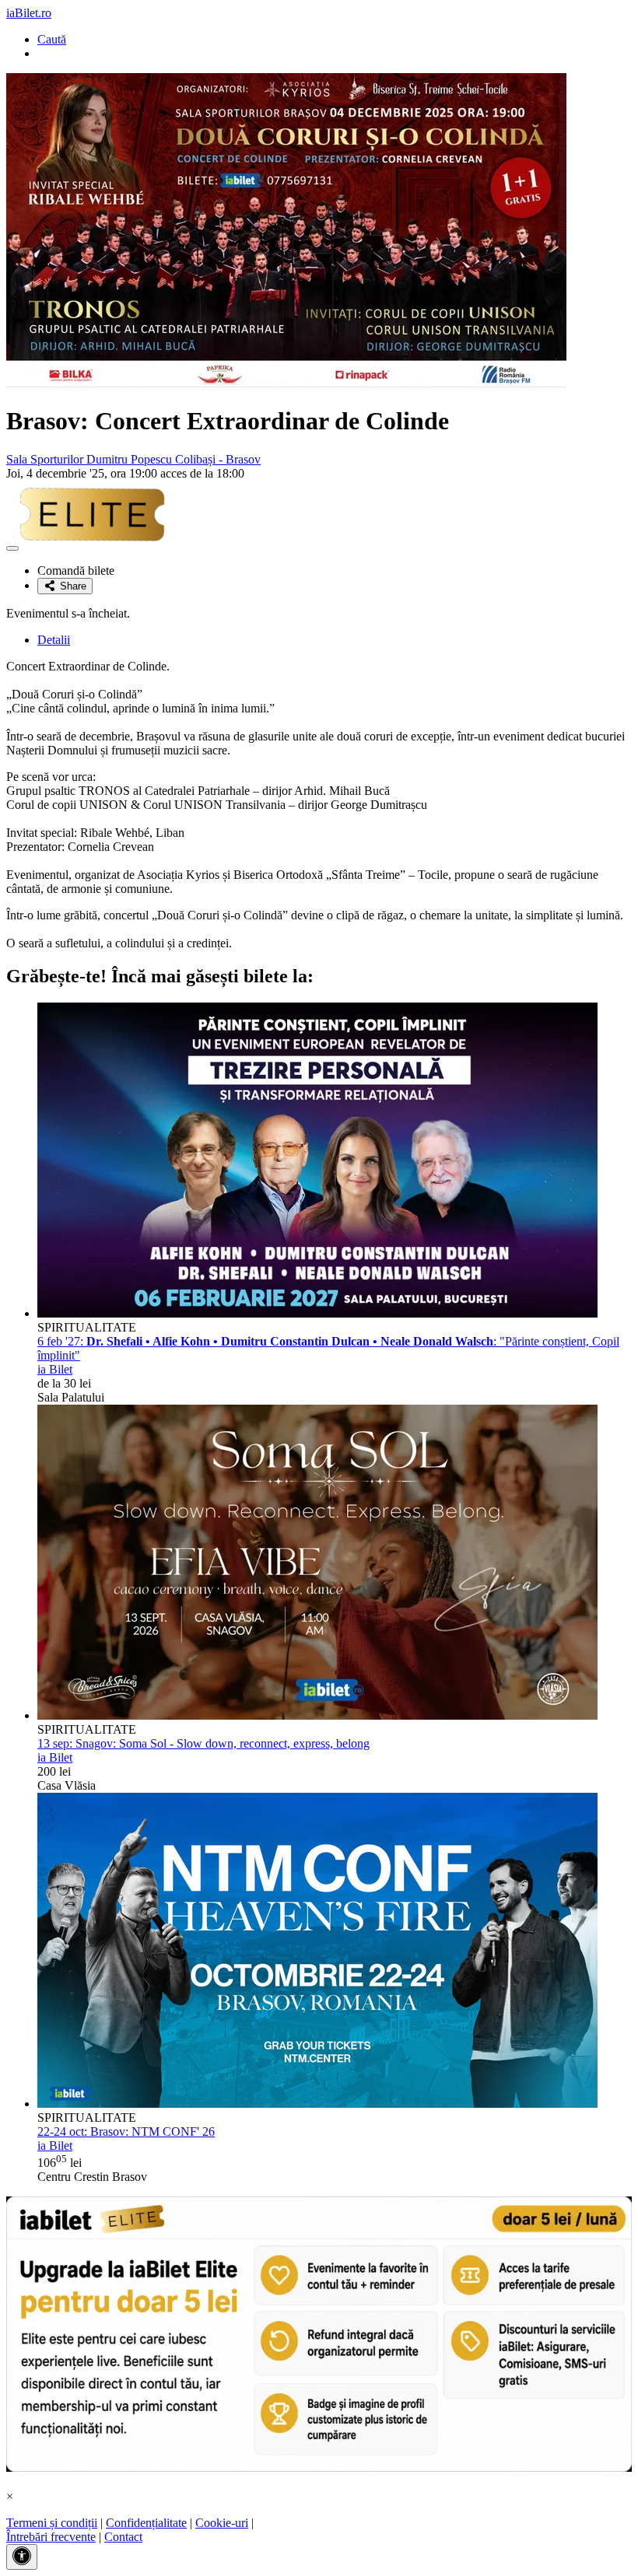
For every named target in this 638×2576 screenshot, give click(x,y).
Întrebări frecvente (51, 2537)
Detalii (54, 640)
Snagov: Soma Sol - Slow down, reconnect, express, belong (203, 1743)
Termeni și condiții (52, 2523)
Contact (123, 2537)
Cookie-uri (222, 2523)
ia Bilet (55, 1369)
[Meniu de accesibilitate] (22, 2557)
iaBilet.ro (29, 13)
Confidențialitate (146, 2523)
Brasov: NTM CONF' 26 (126, 2131)
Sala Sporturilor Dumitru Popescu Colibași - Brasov (133, 459)
